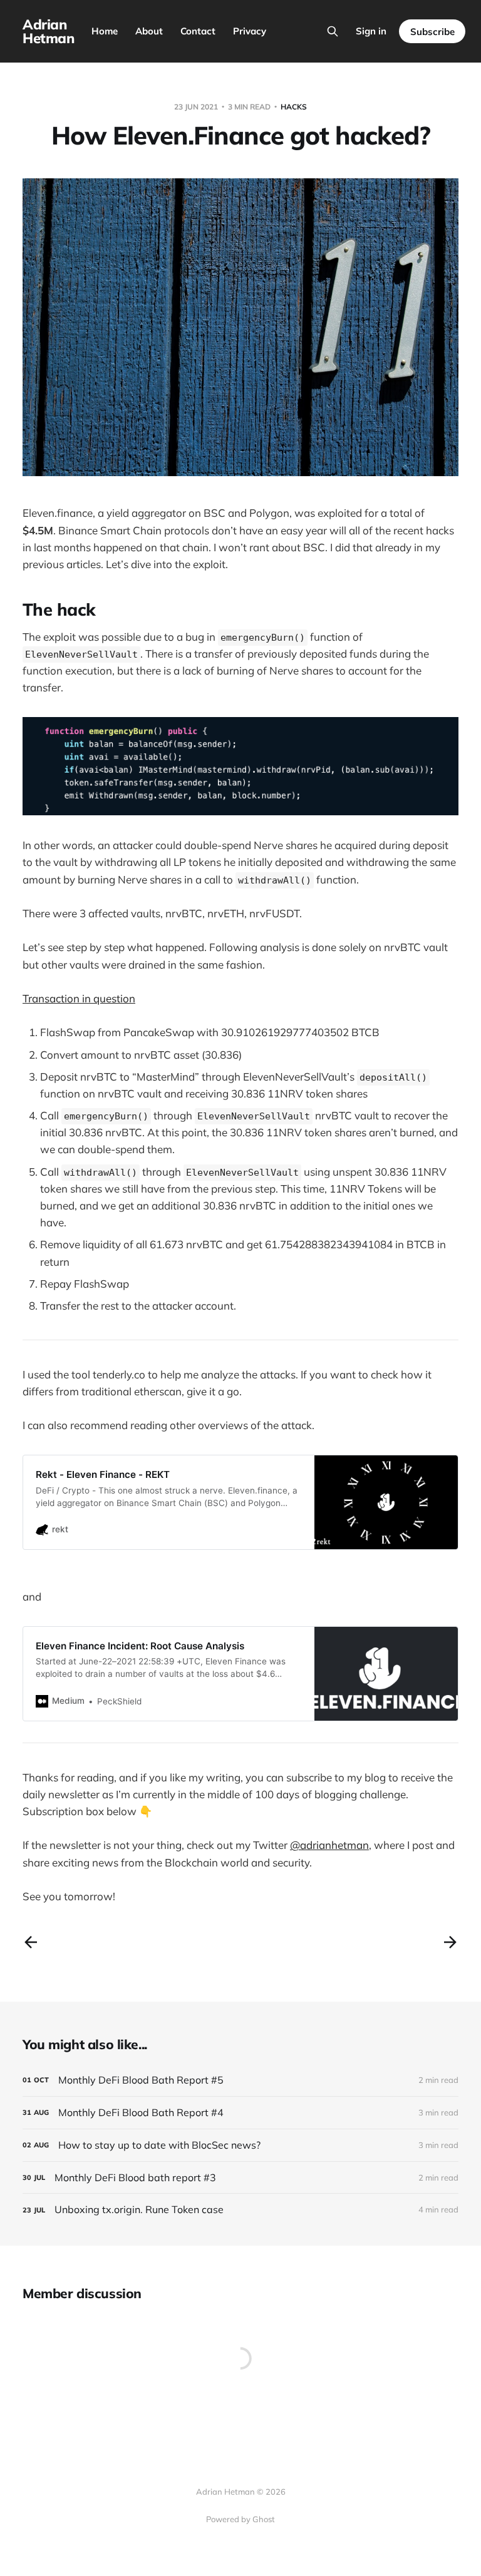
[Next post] (450, 1942)
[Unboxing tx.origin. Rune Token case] (240, 2210)
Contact (198, 31)
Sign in (371, 31)
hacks (294, 107)
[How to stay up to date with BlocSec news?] (240, 2145)
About (149, 31)
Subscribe (432, 32)
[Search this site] (333, 31)
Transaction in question (79, 998)
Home (105, 31)
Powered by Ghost (240, 2519)
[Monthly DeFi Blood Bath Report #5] (240, 2080)
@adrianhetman (329, 1845)
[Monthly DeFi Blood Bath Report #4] (240, 2113)
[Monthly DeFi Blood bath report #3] (240, 2178)
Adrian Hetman (48, 31)
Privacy (250, 31)
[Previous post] (31, 1942)
